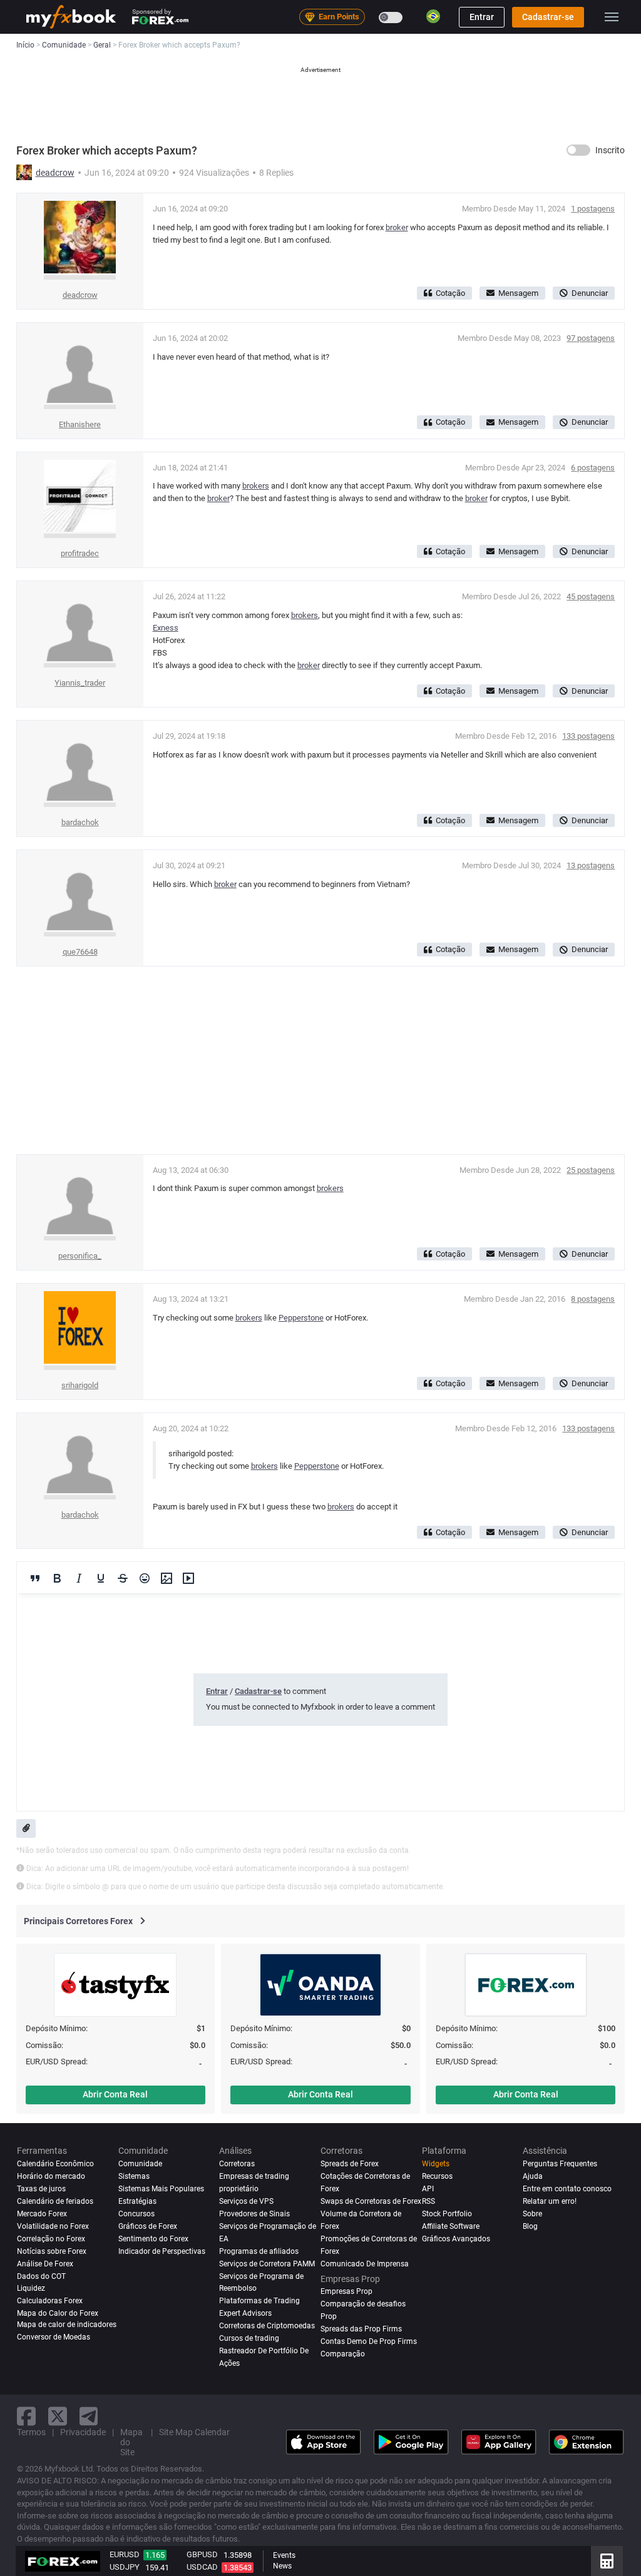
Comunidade (140, 2164)
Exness (166, 628)
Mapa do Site (131, 2442)
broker (397, 227)
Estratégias (137, 2201)
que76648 (80, 952)
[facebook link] (26, 2416)
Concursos (136, 2214)
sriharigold (80, 1385)
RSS (428, 2201)
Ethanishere (80, 424)
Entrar (482, 17)
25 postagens (591, 1170)
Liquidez (31, 2288)
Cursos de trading (249, 2338)
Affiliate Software (451, 2226)
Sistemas (134, 2176)
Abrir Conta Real (115, 2094)
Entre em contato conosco (567, 2189)
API (428, 2189)
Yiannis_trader (80, 683)
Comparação (343, 2354)
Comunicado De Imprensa (365, 2264)
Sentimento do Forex (153, 2239)
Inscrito (610, 150)
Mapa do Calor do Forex (58, 2313)
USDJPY (125, 2567)
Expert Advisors (245, 2313)
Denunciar (590, 293)
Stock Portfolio (447, 2214)
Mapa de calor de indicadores (67, 2325)
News (282, 2566)
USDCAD (202, 2567)
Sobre (532, 2214)
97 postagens (591, 338)
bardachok (80, 822)
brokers (256, 486)
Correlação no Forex (51, 2239)
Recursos (437, 2176)
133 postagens (588, 736)
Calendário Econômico (55, 2164)
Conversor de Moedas (54, 2337)
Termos (31, 2432)
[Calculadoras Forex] (607, 2561)
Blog (530, 2226)
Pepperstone (301, 1318)
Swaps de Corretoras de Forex (371, 2201)
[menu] (612, 17)
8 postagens (593, 1299)
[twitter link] (58, 2416)
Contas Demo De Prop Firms (369, 2341)
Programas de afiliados (259, 2251)
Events (284, 2555)
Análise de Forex (45, 2264)
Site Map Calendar (194, 2432)
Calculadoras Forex (50, 2301)
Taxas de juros (41, 2189)
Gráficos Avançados (456, 2239)
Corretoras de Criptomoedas (267, 2326)
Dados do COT (41, 2276)
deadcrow (55, 173)
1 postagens (593, 209)
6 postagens (593, 468)
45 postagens (591, 596)
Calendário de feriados (55, 2201)
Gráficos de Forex (148, 2226)
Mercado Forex (42, 2214)
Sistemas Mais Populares (161, 2189)
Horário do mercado (51, 2176)
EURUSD (125, 2554)
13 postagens (591, 865)
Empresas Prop (346, 2291)
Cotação (450, 293)
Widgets (436, 2164)
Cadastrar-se (548, 17)
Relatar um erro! (550, 2201)
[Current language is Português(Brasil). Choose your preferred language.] (433, 16)
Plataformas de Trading (259, 2301)
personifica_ (80, 1256)
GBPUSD (202, 2554)
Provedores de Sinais (254, 2214)
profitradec (80, 553)
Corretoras (237, 2164)
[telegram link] (89, 2416)
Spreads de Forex (350, 2164)
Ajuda (533, 2176)
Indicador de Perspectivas (162, 2251)
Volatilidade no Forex (53, 2226)
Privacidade (83, 2432)
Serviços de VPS (246, 2201)
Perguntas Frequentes (560, 2164)
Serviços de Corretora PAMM (267, 2264)
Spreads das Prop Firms (361, 2329)
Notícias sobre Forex (52, 2251)
